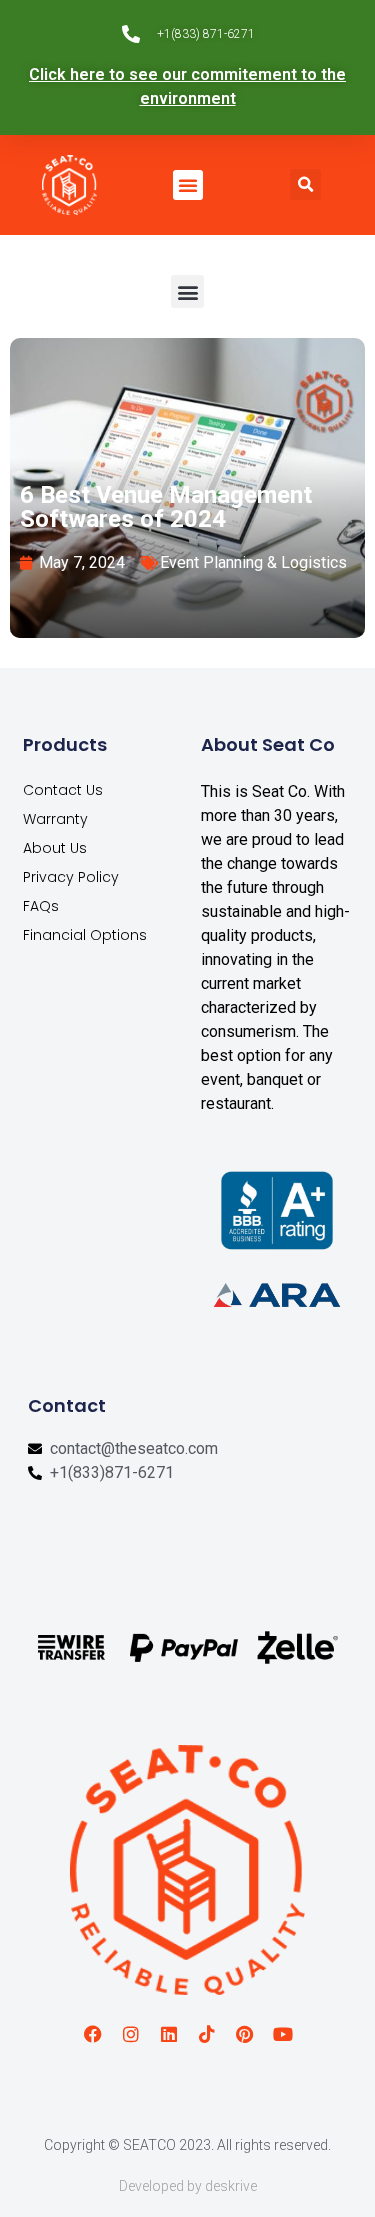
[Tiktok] (207, 2034)
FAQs (41, 906)
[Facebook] (93, 2034)
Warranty (55, 819)
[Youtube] (283, 2034)
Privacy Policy (71, 877)
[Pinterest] (245, 2034)
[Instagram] (131, 2034)
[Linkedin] (169, 2034)
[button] (188, 185)
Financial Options (85, 935)
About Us (55, 848)
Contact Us (63, 790)
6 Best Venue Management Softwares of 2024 (166, 507)
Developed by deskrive (188, 2186)
